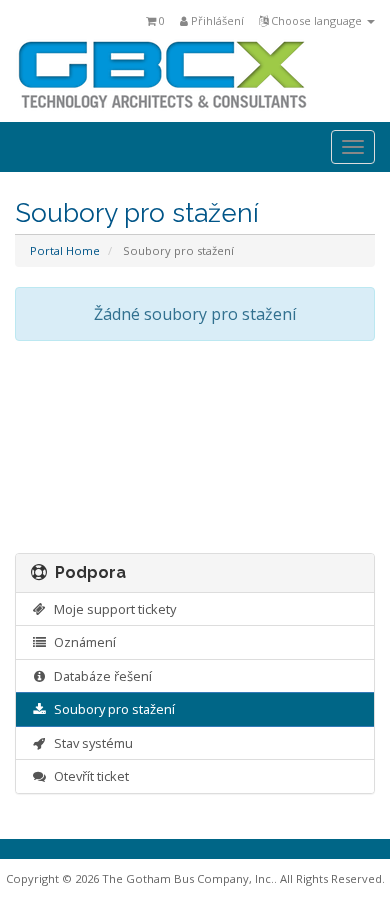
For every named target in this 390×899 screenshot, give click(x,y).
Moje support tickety (112, 609)
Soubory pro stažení (111, 709)
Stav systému (90, 743)
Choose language (316, 20)
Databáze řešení (100, 676)
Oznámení (82, 642)
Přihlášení (216, 20)
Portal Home (65, 250)
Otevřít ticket (88, 776)
